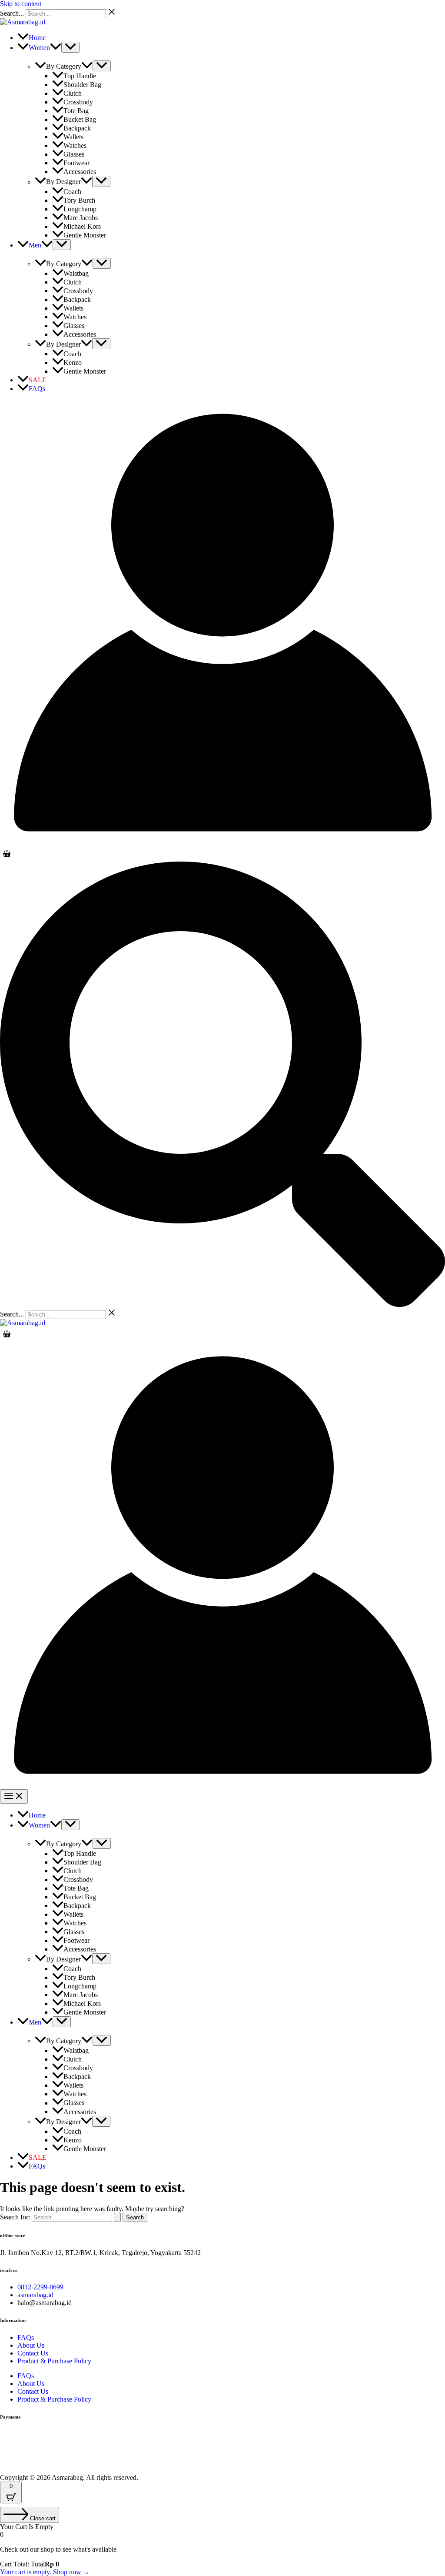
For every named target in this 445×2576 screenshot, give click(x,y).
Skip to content (21, 4)
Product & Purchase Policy (54, 2361)
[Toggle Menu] (70, 47)
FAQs (26, 2337)
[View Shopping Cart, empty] (222, 854)
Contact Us (33, 2353)
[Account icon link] (222, 843)
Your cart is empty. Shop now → (45, 2572)
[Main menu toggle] (14, 1796)
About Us (31, 2345)
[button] (56, 48)
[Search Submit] (117, 2217)
